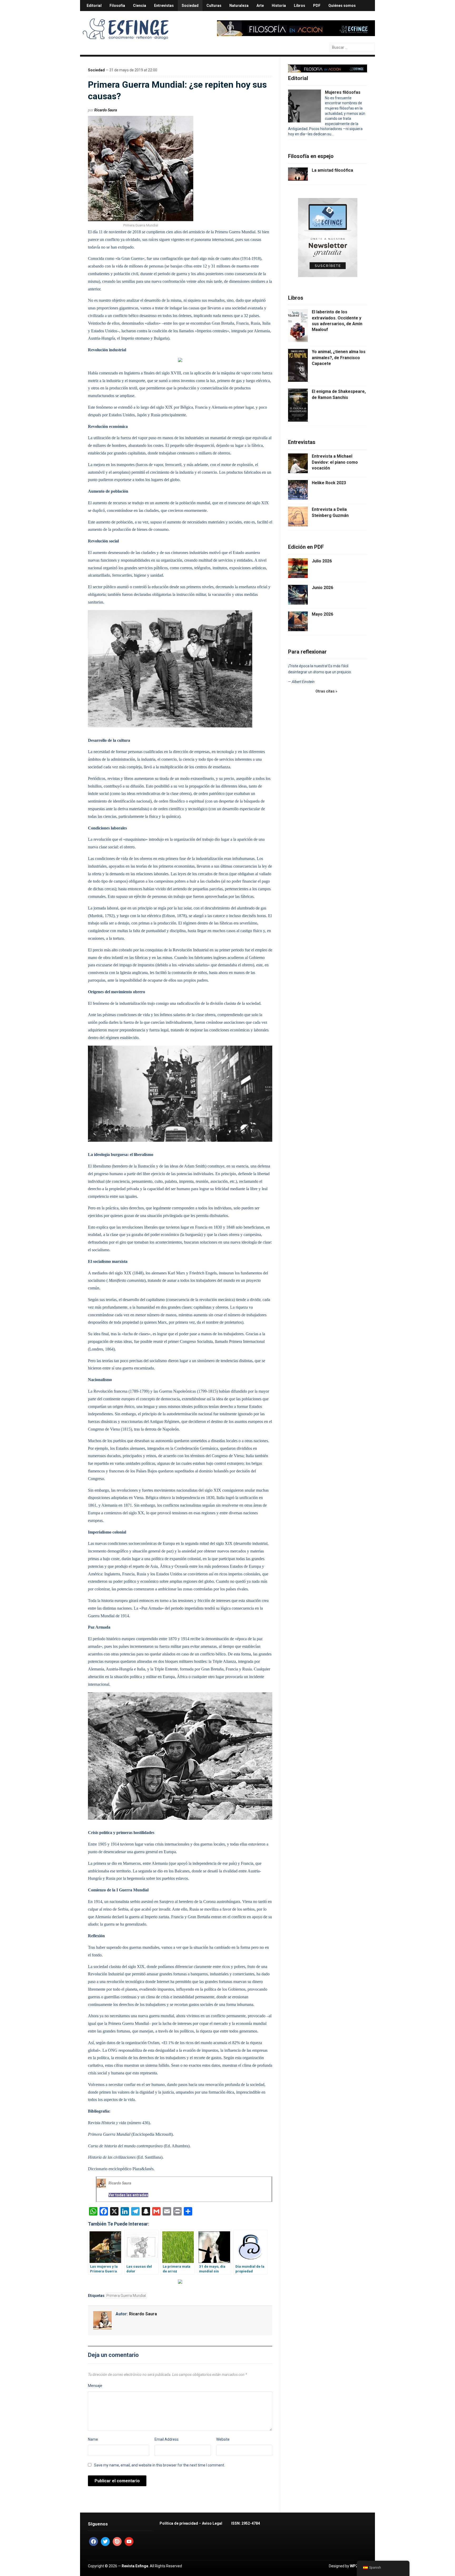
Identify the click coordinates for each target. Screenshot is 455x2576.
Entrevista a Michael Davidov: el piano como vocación (335, 462)
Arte (260, 6)
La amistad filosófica (332, 170)
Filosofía (117, 6)
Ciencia (140, 6)
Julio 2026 (322, 561)
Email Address (167, 2439)
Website (223, 2439)
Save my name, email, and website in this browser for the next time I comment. (159, 2465)
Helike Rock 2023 (329, 483)
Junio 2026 (322, 588)
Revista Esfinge (135, 2566)
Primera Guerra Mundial (126, 2296)
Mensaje (95, 2386)
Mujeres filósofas (343, 92)
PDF (317, 6)
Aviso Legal (212, 2523)
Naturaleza (239, 6)
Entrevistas (164, 6)
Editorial (94, 6)
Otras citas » (326, 691)
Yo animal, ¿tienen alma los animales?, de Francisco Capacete (339, 358)
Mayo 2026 (322, 614)
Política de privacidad (179, 2523)
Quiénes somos (342, 6)
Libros (300, 6)
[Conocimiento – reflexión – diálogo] (126, 28)
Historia (279, 6)
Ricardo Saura (106, 110)
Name (93, 2439)
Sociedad (190, 6)
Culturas (214, 6)
